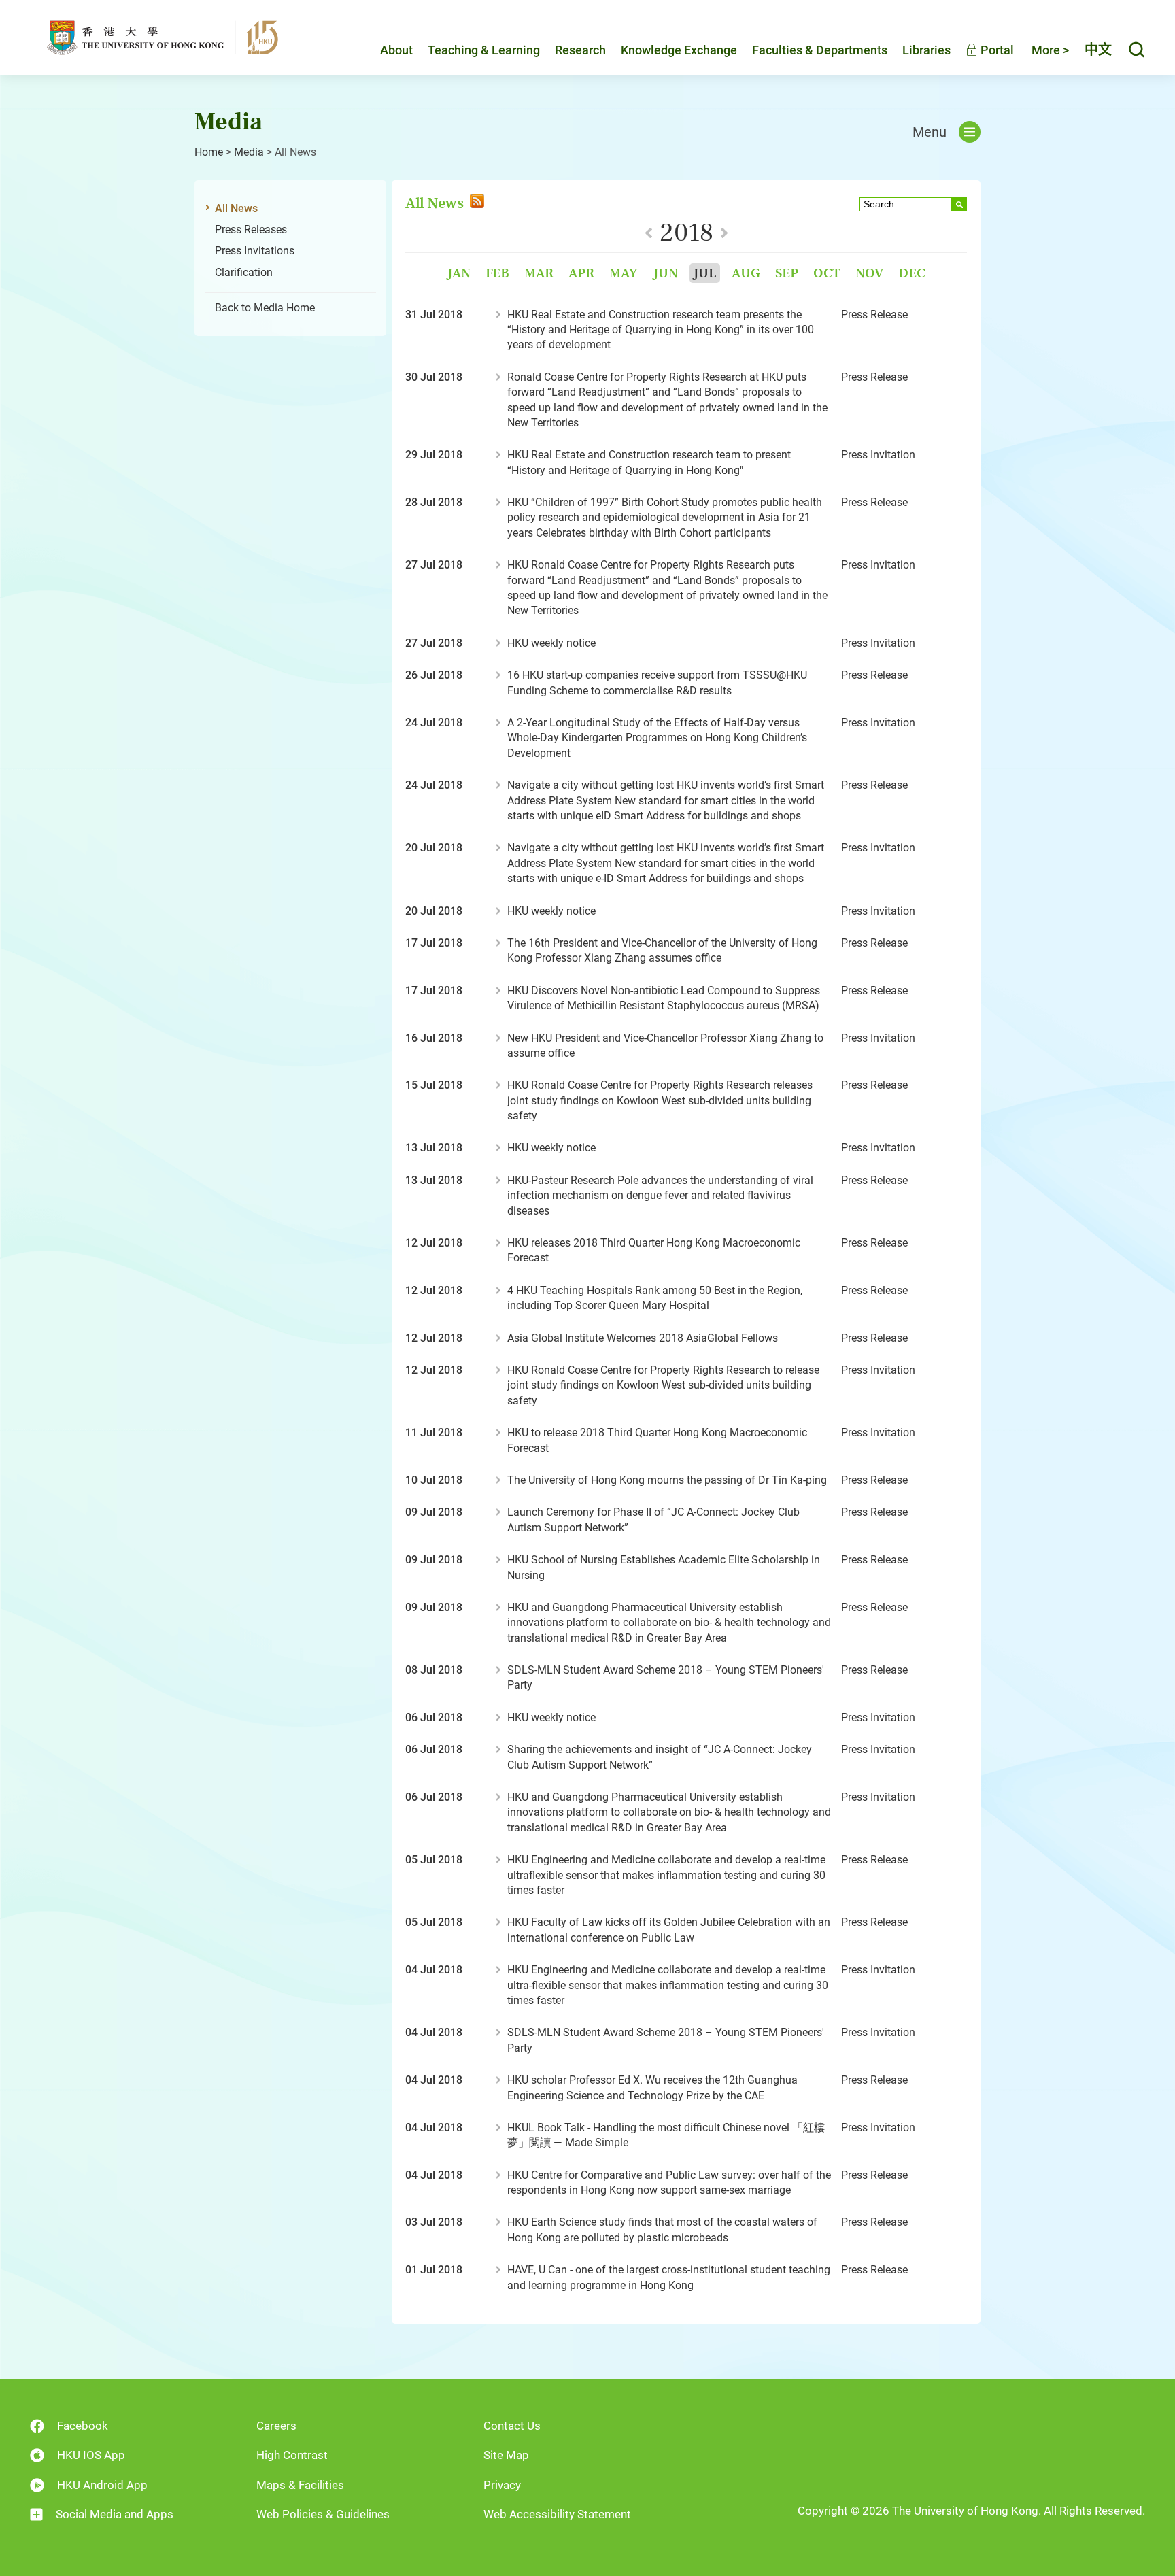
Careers (276, 2426)
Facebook (83, 2426)
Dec (912, 273)
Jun (665, 273)
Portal (996, 50)
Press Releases (251, 230)
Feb (497, 273)
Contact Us (512, 2426)
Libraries (926, 50)
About (396, 50)
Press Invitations (255, 251)
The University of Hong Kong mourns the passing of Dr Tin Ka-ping (667, 1480)
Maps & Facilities (300, 2485)
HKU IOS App (91, 2455)
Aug (746, 273)
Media (249, 152)
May (624, 273)
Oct (827, 273)
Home (209, 152)
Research (580, 50)
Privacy (502, 2485)
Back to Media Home (265, 308)
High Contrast (292, 2455)
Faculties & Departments (820, 50)
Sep (787, 273)
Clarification (244, 272)
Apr (581, 273)
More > (1050, 50)
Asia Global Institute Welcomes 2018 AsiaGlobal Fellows (643, 1338)
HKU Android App (102, 2485)
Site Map (506, 2455)
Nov (869, 273)
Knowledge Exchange (679, 50)
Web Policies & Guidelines (323, 2514)
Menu (930, 132)
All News (236, 208)
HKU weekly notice (551, 643)
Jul (705, 273)
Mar (539, 273)
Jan (459, 273)
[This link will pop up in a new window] (476, 203)
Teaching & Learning (484, 50)
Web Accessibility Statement (557, 2514)
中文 (1098, 50)
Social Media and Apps (115, 2514)
